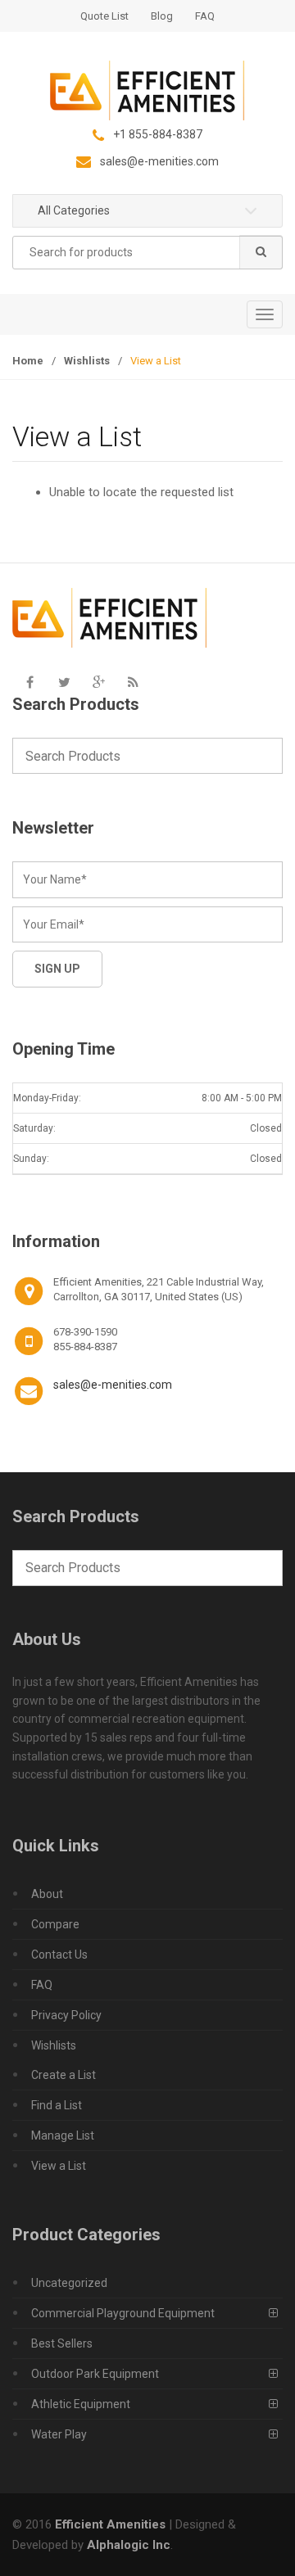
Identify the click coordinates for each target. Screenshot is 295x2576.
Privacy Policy (66, 2015)
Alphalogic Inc (129, 2545)
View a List (59, 2166)
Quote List (104, 16)
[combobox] (147, 253)
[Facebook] (29, 682)
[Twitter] (64, 682)
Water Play (59, 2434)
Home (28, 361)
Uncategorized (69, 2283)
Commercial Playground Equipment (123, 2313)
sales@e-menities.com (113, 1385)
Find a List (57, 2105)
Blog (162, 16)
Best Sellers (62, 2343)
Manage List (63, 2135)
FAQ (205, 16)
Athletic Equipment (81, 2404)
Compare (55, 1924)
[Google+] (98, 682)
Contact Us (59, 1955)
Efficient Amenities (110, 2524)
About (47, 1894)
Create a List (64, 2075)
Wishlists (87, 361)
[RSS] (133, 682)
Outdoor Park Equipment (95, 2374)
